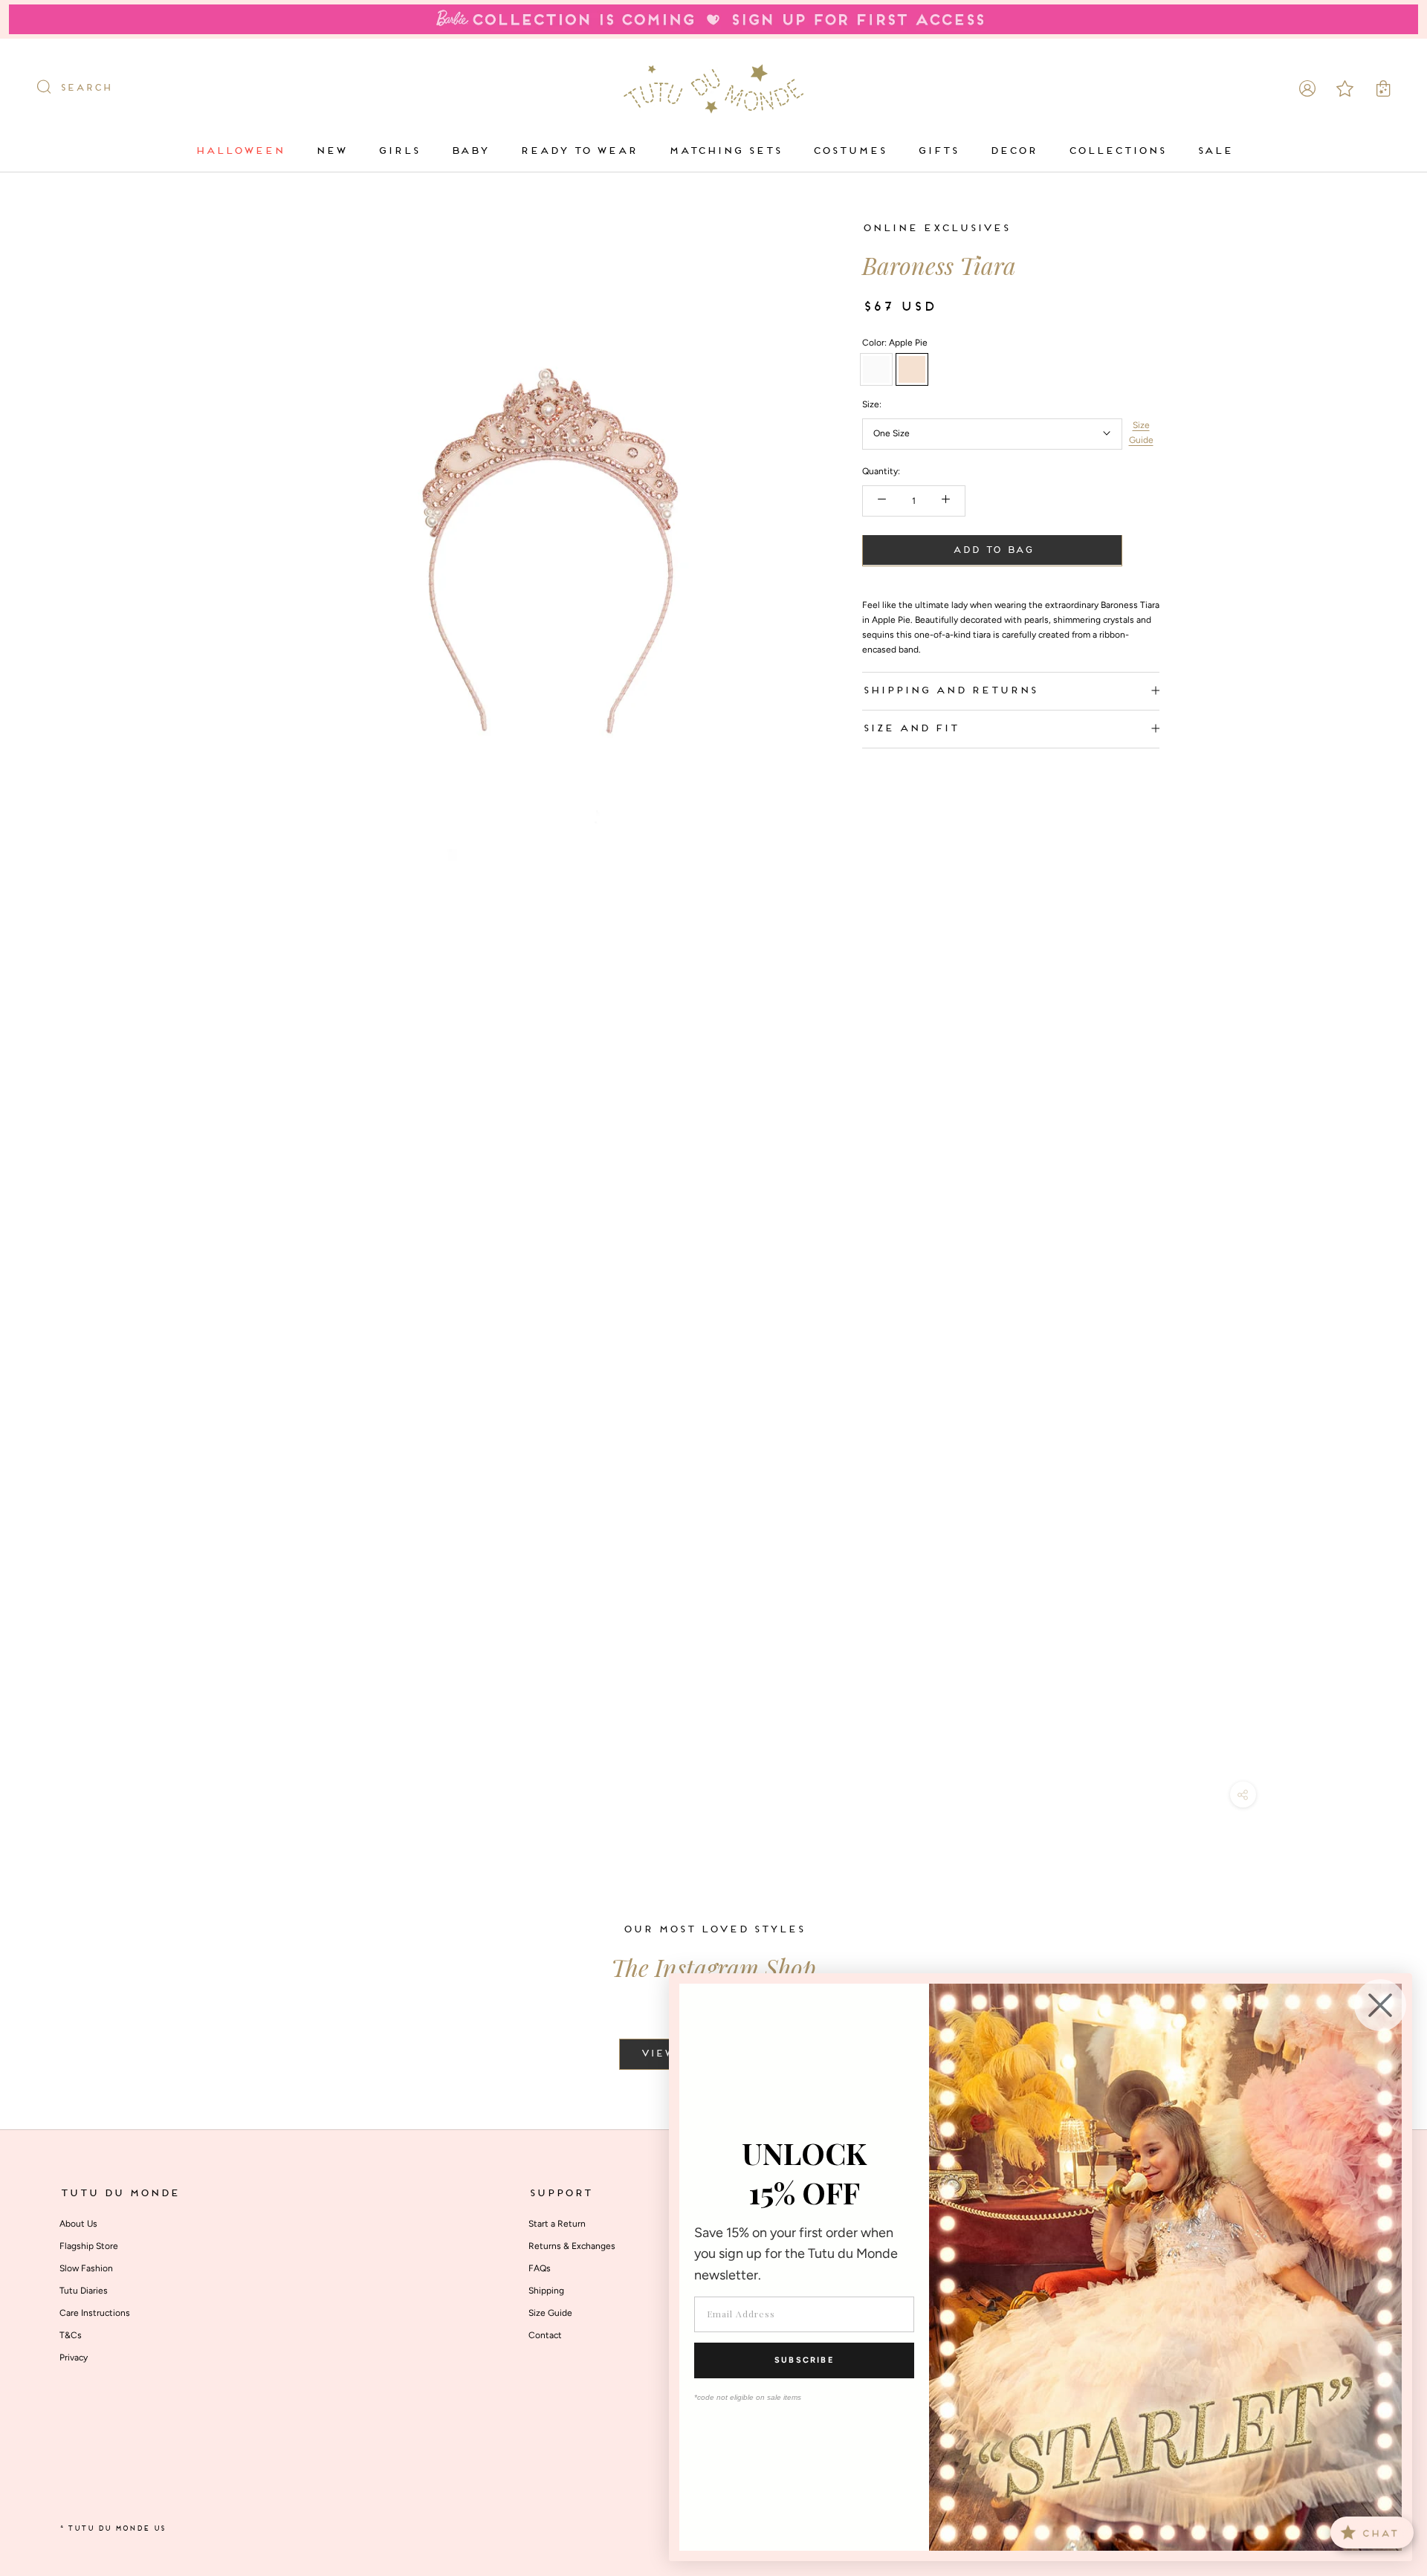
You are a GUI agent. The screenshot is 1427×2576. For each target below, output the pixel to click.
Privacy (74, 2357)
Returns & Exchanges (572, 2246)
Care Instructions (95, 2313)
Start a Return (557, 2224)
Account (1307, 88)
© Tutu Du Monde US (112, 2529)
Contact (545, 2335)
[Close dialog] (1380, 2005)
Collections (1117, 151)
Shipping (546, 2291)
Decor (1013, 151)
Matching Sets (725, 151)
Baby (469, 151)
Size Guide (1141, 433)
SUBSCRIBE (804, 2360)
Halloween (239, 151)
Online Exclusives (936, 229)
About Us (78, 2224)
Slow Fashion (86, 2268)
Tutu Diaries (84, 2291)
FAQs (540, 2268)
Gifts (938, 151)
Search (85, 88)
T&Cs (71, 2335)
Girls (398, 151)
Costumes (849, 151)
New (331, 151)
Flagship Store (89, 2246)
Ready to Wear (578, 151)
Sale (1214, 151)
